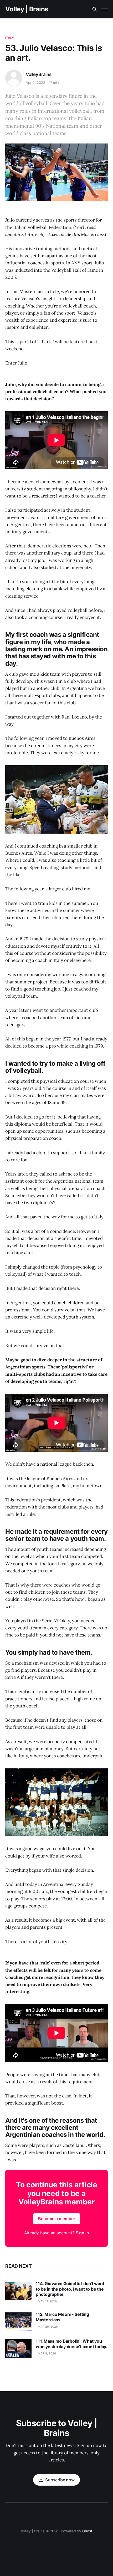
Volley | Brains (27, 9)
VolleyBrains (39, 74)
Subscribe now (60, 2480)
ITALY (10, 38)
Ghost (87, 2531)
